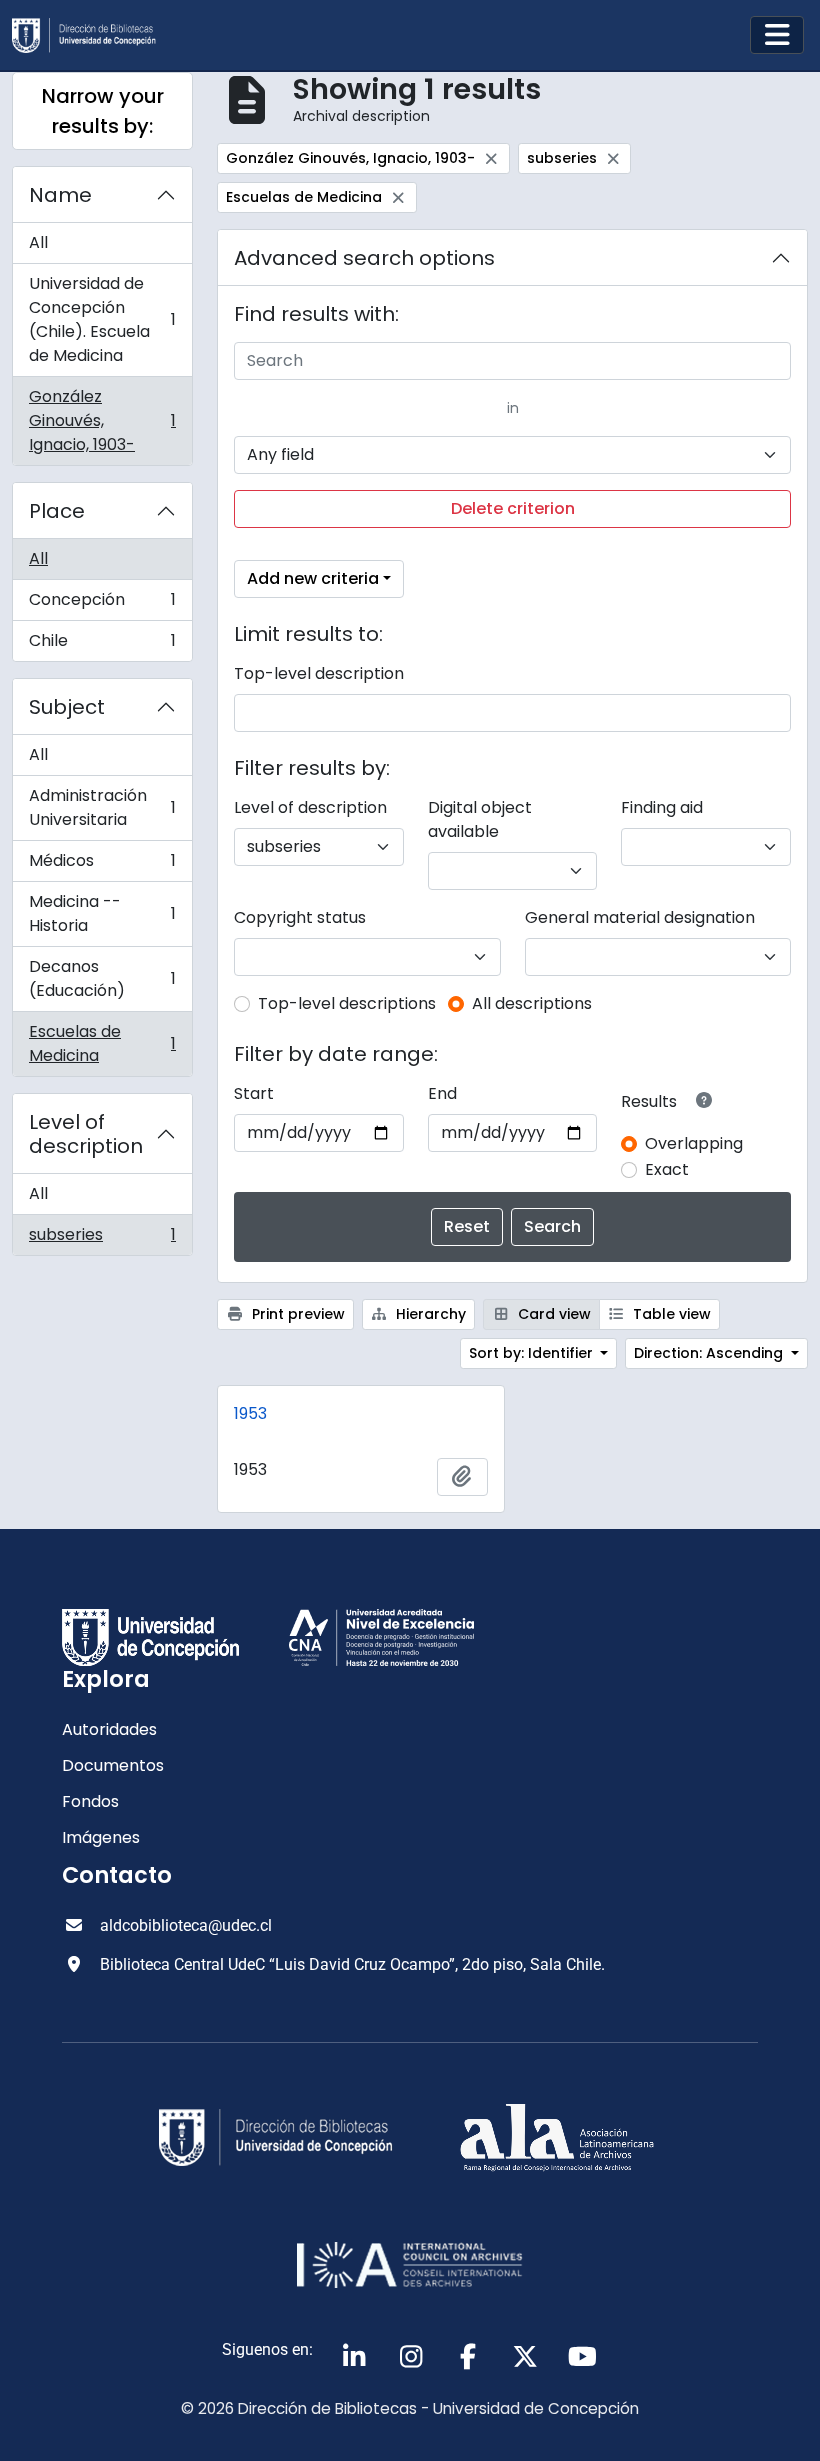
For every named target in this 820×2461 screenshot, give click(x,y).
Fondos (90, 1801)
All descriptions (532, 1003)
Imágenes (101, 1837)
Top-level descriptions (347, 1003)
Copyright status (300, 917)
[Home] (92, 35)
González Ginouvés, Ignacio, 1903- (102, 420)
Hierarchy (429, 1314)
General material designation (640, 917)
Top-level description (319, 673)
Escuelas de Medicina (102, 1043)
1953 (250, 1413)
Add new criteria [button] (313, 578)
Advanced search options (364, 258)
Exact (667, 1169)
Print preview (296, 1314)
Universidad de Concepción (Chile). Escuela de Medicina (102, 319)
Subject (67, 707)
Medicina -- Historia (102, 913)
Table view (670, 1314)
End (442, 1093)
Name (60, 195)
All (38, 242)
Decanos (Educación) (102, 978)
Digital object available (480, 819)
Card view (552, 1314)
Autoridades (109, 1729)
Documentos (113, 1765)
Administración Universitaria (102, 807)
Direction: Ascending (710, 1353)
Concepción (102, 604)
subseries (102, 1239)
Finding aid (662, 807)
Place (57, 511)
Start (254, 1093)
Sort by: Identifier (533, 1353)
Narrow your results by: (103, 111)
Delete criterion (513, 508)
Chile (102, 645)
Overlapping (694, 1143)
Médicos (102, 865)
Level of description (86, 1134)
